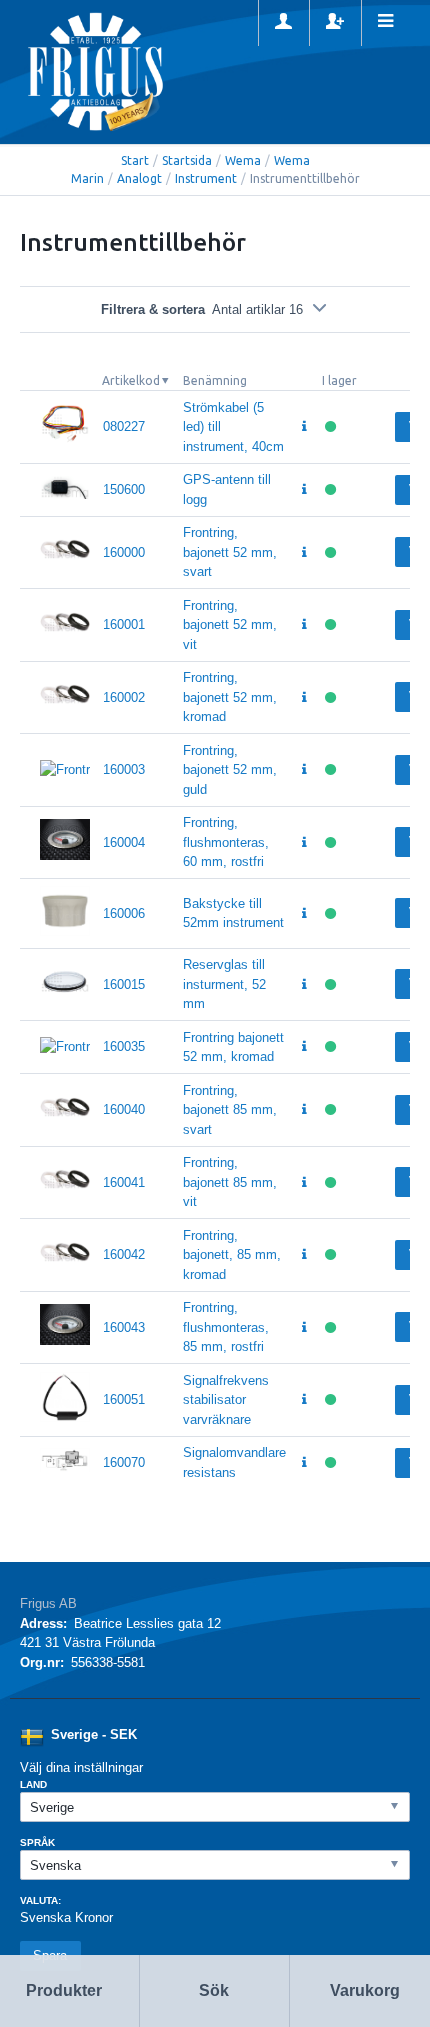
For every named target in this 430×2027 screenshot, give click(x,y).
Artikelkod (131, 380)
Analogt (139, 178)
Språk (37, 1842)
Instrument (206, 178)
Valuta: (40, 1900)
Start (135, 160)
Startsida (187, 160)
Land (33, 1784)
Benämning (215, 380)
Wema (243, 160)
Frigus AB (48, 1603)
